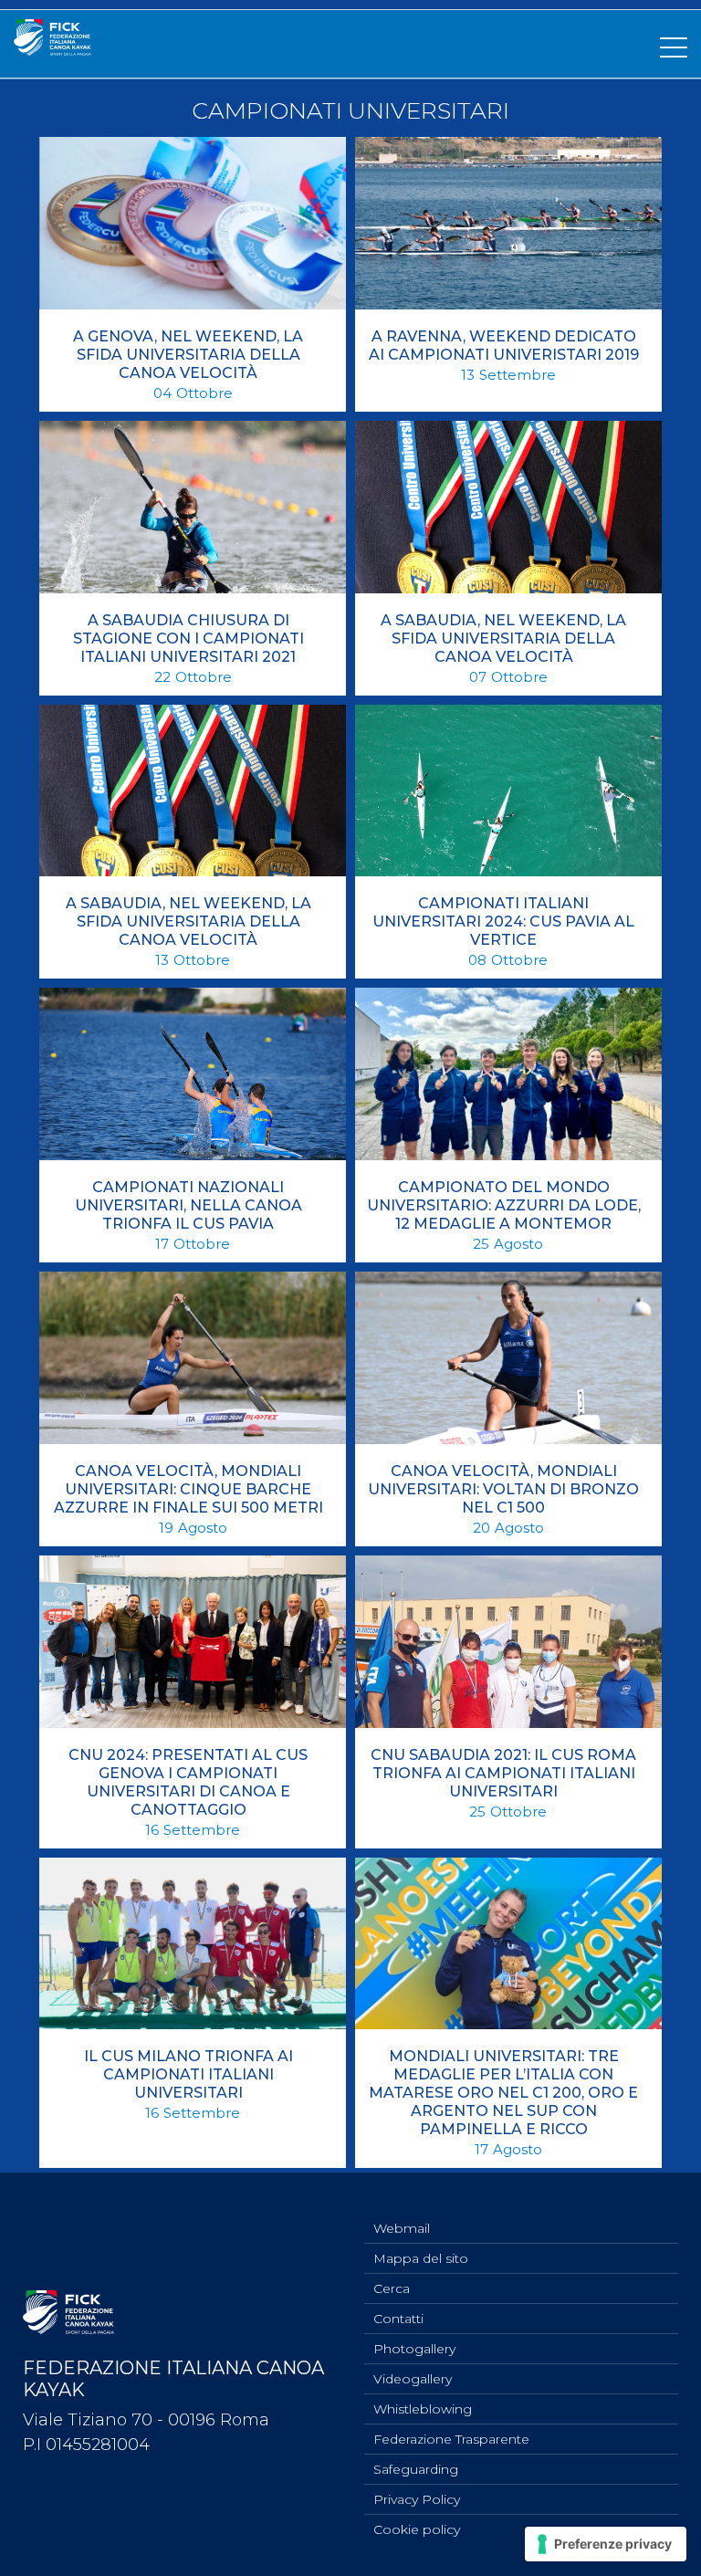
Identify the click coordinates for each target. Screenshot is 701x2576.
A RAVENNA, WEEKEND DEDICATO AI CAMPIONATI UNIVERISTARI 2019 (504, 346)
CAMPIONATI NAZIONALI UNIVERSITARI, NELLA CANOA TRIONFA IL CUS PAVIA (188, 1205)
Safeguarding (416, 2469)
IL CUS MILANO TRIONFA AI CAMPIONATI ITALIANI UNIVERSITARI (188, 2074)
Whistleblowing (423, 2409)
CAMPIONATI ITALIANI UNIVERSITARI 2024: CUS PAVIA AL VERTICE (503, 921)
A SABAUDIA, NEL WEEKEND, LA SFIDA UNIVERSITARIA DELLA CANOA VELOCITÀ (503, 639)
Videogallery (413, 2379)
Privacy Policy (417, 2499)
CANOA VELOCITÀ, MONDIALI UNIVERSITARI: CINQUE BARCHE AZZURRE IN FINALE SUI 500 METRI (188, 1489)
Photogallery (414, 2349)
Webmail (402, 2228)
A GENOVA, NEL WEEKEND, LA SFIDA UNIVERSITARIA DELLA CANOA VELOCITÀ (188, 355)
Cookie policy (417, 2529)
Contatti (398, 2319)
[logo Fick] (52, 50)
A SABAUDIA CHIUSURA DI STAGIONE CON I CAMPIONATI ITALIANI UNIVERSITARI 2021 (188, 639)
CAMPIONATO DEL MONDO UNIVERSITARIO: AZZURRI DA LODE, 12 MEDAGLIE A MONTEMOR (504, 1205)
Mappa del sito (421, 2258)
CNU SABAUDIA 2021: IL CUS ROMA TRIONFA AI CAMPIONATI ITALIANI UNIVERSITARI (503, 1773)
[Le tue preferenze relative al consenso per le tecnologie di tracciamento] (606, 2544)
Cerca (392, 2288)
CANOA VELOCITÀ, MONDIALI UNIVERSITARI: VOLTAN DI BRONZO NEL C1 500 (503, 1489)
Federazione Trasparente (451, 2439)
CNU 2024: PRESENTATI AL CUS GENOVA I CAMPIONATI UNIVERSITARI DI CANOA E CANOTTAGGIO (188, 1782)
